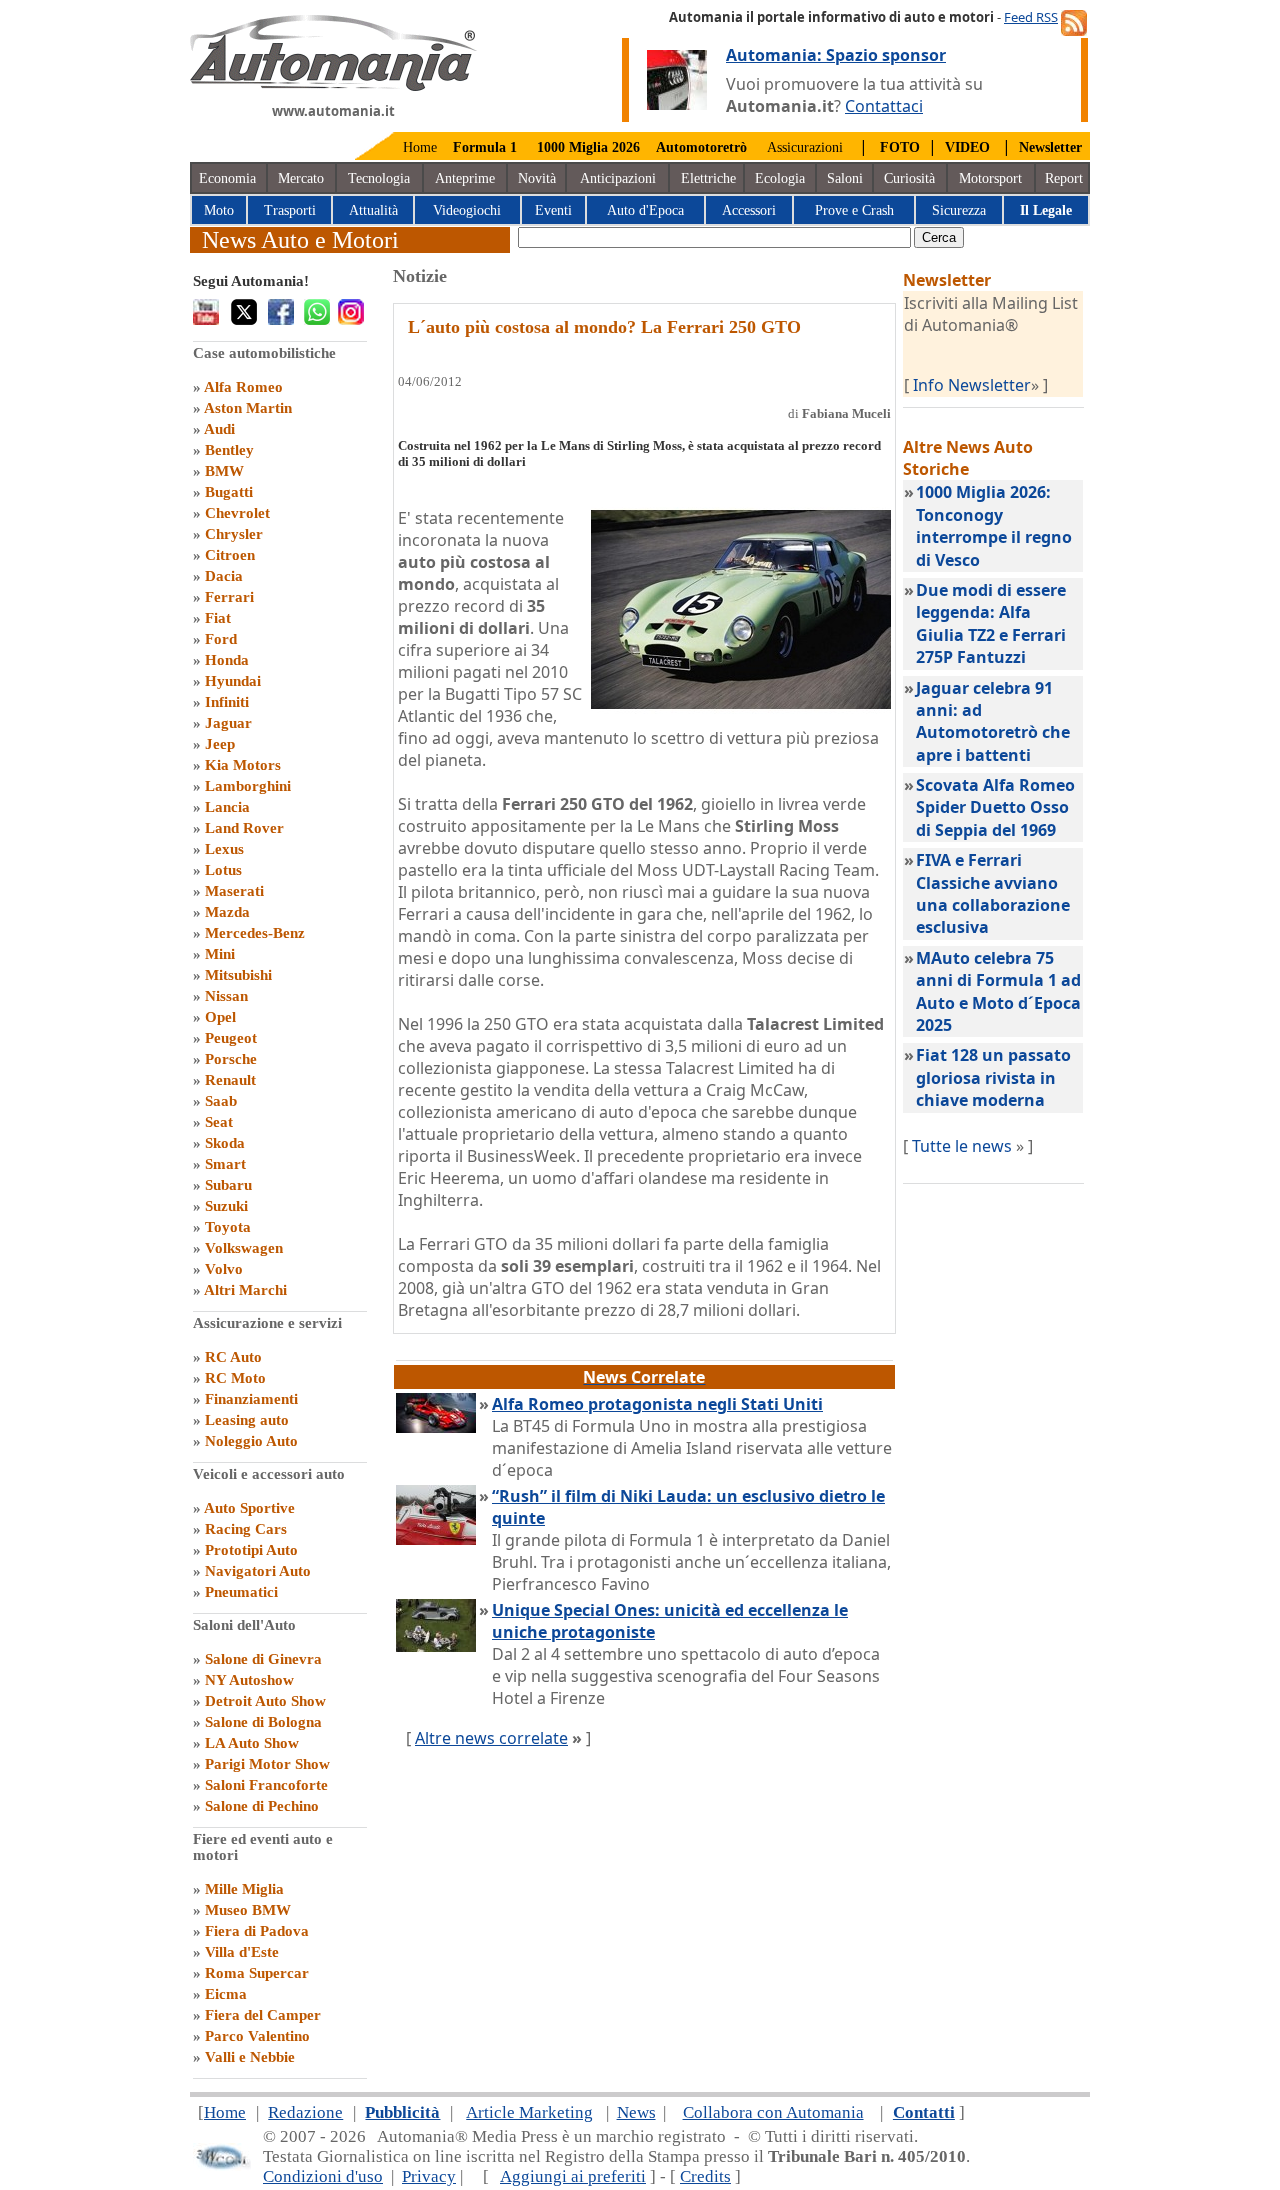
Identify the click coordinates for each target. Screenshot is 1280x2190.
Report (1064, 178)
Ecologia (780, 178)
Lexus (224, 849)
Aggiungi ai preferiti (573, 2176)
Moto (219, 210)
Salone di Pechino (262, 1806)
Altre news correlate (491, 1738)
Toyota (228, 1227)
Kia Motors (243, 765)
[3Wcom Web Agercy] (222, 2165)
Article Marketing (529, 2112)
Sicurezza (959, 210)
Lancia (227, 807)
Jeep (220, 744)
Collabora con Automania (773, 2112)
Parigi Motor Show (267, 1764)
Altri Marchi (245, 1290)
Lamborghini (248, 786)
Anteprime (465, 178)
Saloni (845, 178)
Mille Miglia (244, 1889)
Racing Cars (246, 1529)
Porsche (231, 1059)
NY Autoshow (249, 1680)
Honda (227, 660)
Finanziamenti (251, 1399)
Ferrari (229, 597)
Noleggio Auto (251, 1441)
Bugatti (229, 492)
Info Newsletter (972, 385)
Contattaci (884, 106)
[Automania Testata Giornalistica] (333, 86)
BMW (224, 471)
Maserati (234, 891)
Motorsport (990, 178)
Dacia (224, 576)
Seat (219, 1122)
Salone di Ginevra (263, 1659)
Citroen (230, 555)
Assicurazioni (805, 147)
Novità (537, 178)
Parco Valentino (257, 2036)
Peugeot (231, 1038)
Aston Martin (248, 408)
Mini (220, 954)
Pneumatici (241, 1592)
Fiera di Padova (257, 1931)
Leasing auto (247, 1420)
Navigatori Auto (258, 1571)
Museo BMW (248, 1910)
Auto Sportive (249, 1508)
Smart (225, 1164)
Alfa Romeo (243, 387)
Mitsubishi (238, 975)
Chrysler (234, 534)
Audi (219, 429)
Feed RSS (1031, 17)
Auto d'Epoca (645, 210)
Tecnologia (379, 178)
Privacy (429, 2176)
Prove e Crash (854, 210)
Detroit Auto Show (265, 1701)
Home (420, 147)
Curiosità (909, 178)
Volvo (224, 1269)
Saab (221, 1101)
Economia (227, 178)
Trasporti (290, 210)
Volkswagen (244, 1248)
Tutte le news (962, 1146)
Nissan (226, 996)
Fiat (218, 618)
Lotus (223, 870)
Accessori (749, 210)
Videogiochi (467, 210)
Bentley (229, 450)
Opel (220, 1017)
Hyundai (233, 681)
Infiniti (227, 702)
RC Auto (233, 1357)
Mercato (301, 178)
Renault (230, 1080)
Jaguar (228, 723)
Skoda (225, 1143)
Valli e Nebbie (250, 2057)
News (636, 2112)
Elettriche (708, 178)
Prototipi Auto (251, 1550)
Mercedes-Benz (255, 933)
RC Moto (235, 1378)
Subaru (228, 1185)
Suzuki (226, 1206)
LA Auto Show (252, 1743)
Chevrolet (237, 513)
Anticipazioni (618, 178)
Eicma (226, 1994)
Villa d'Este (242, 1952)
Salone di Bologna (263, 1722)
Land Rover (244, 828)
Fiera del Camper (263, 2015)
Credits (705, 2176)
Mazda (227, 912)
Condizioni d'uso (323, 2176)
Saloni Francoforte (266, 1785)
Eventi (553, 210)
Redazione (305, 2112)
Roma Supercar (257, 1973)
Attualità (373, 210)
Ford (221, 639)
